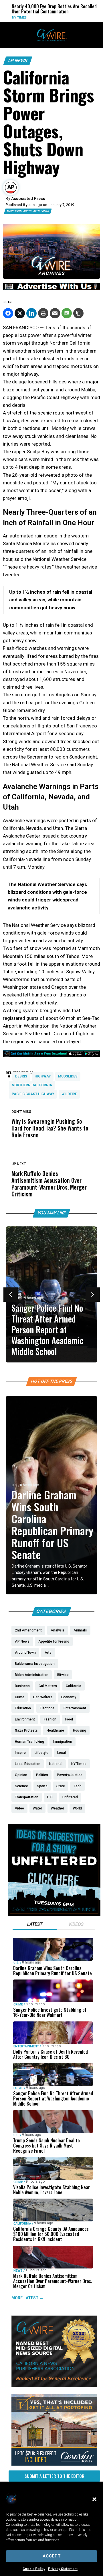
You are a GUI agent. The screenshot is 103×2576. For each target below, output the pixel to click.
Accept (52, 2556)
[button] (94, 2499)
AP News (18, 61)
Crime (18, 2004)
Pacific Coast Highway (33, 1094)
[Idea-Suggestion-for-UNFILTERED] (54, 1914)
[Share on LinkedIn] (31, 313)
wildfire (69, 1094)
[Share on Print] (43, 313)
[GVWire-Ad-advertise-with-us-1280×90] (51, 288)
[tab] (35, 1925)
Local (18, 2088)
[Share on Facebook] (8, 313)
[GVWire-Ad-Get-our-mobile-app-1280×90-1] (51, 1056)
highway (43, 1076)
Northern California (32, 1085)
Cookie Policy (34, 2569)
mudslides (68, 1076)
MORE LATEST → (27, 2298)
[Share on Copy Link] (78, 313)
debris (21, 1076)
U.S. (15, 1485)
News (18, 2270)
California (22, 2224)
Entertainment (26, 2046)
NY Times (11, 18)
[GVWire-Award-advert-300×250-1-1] (54, 2385)
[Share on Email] (55, 313)
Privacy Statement (63, 2569)
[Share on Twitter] (20, 313)
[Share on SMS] (67, 313)
